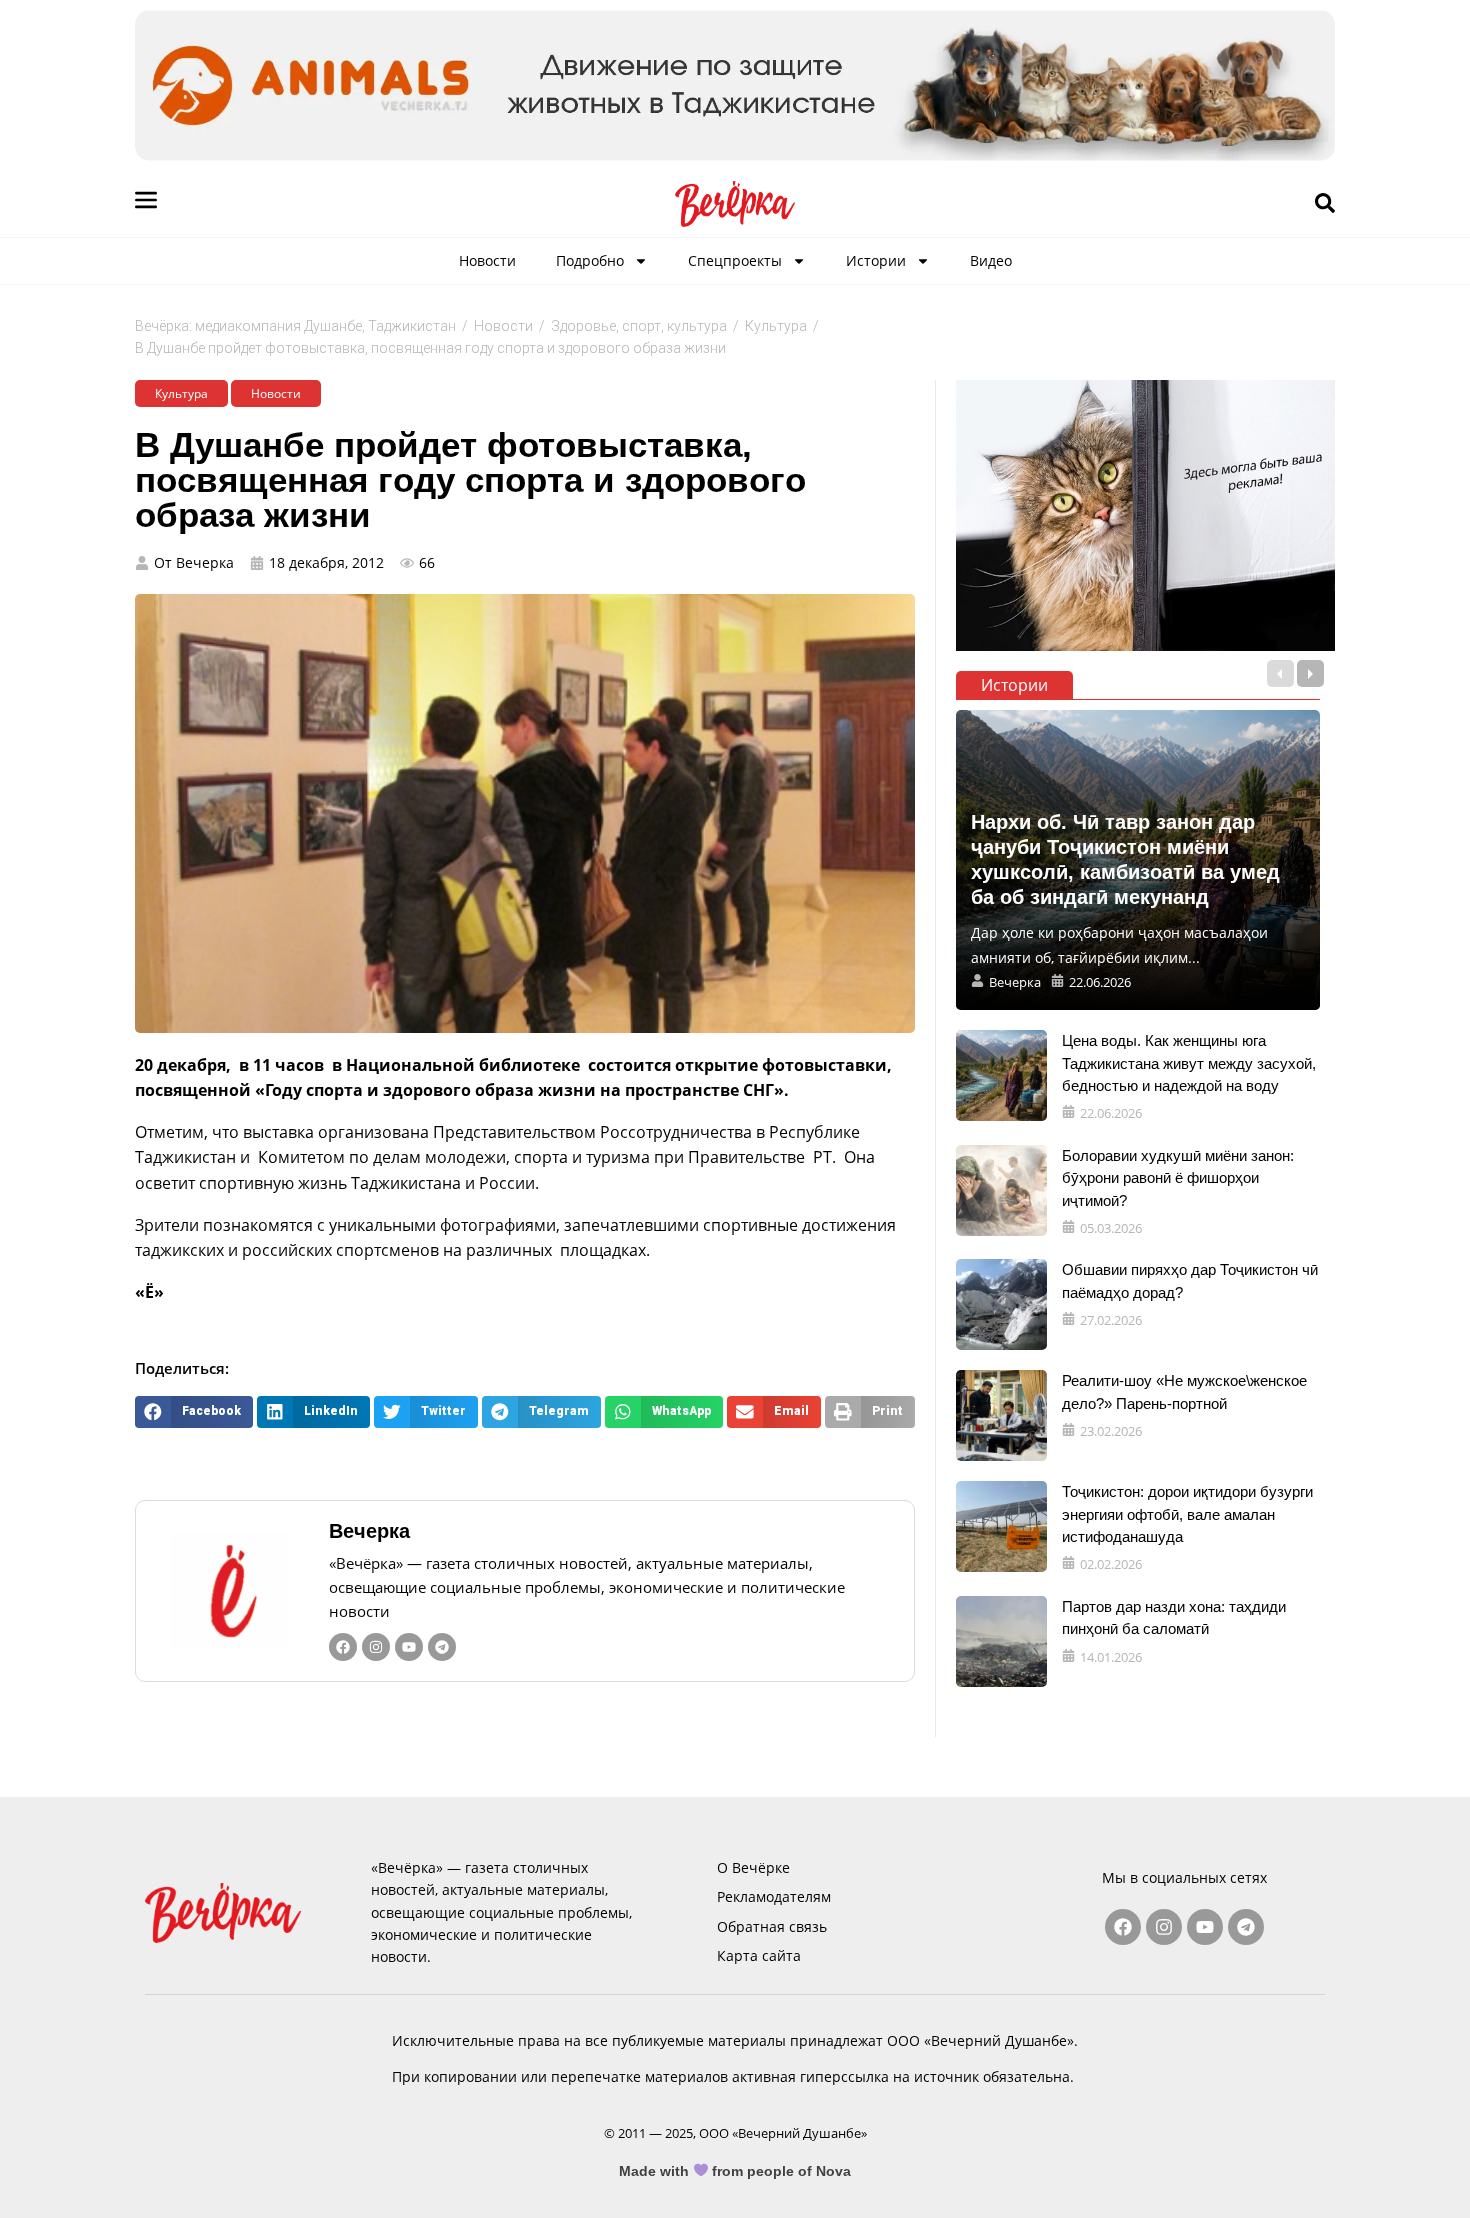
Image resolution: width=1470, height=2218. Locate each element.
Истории (876, 260)
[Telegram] (442, 1647)
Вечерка (369, 1531)
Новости (487, 260)
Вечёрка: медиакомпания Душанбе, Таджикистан (295, 326)
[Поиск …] (1325, 204)
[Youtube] (409, 1647)
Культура (776, 326)
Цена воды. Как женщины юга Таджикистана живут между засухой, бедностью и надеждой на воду (1189, 1063)
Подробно (590, 260)
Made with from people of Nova (735, 2171)
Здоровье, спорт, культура (639, 326)
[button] (194, 1411)
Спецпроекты (735, 260)
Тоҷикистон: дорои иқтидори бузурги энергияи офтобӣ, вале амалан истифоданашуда (1187, 1514)
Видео (991, 260)
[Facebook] (343, 1647)
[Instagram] (376, 1647)
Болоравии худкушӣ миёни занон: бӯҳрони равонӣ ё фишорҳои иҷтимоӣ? (1178, 1178)
